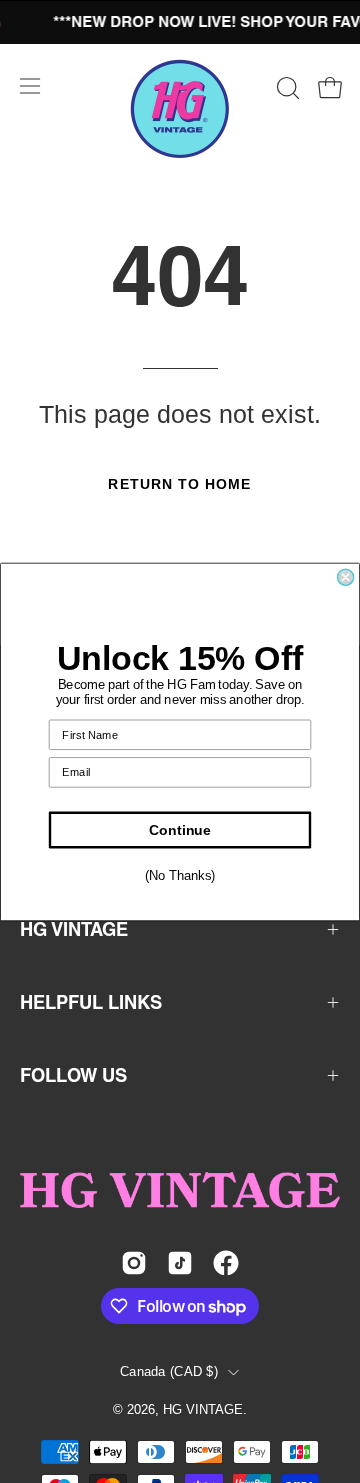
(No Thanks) (180, 876)
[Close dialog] (346, 577)
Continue (180, 830)
